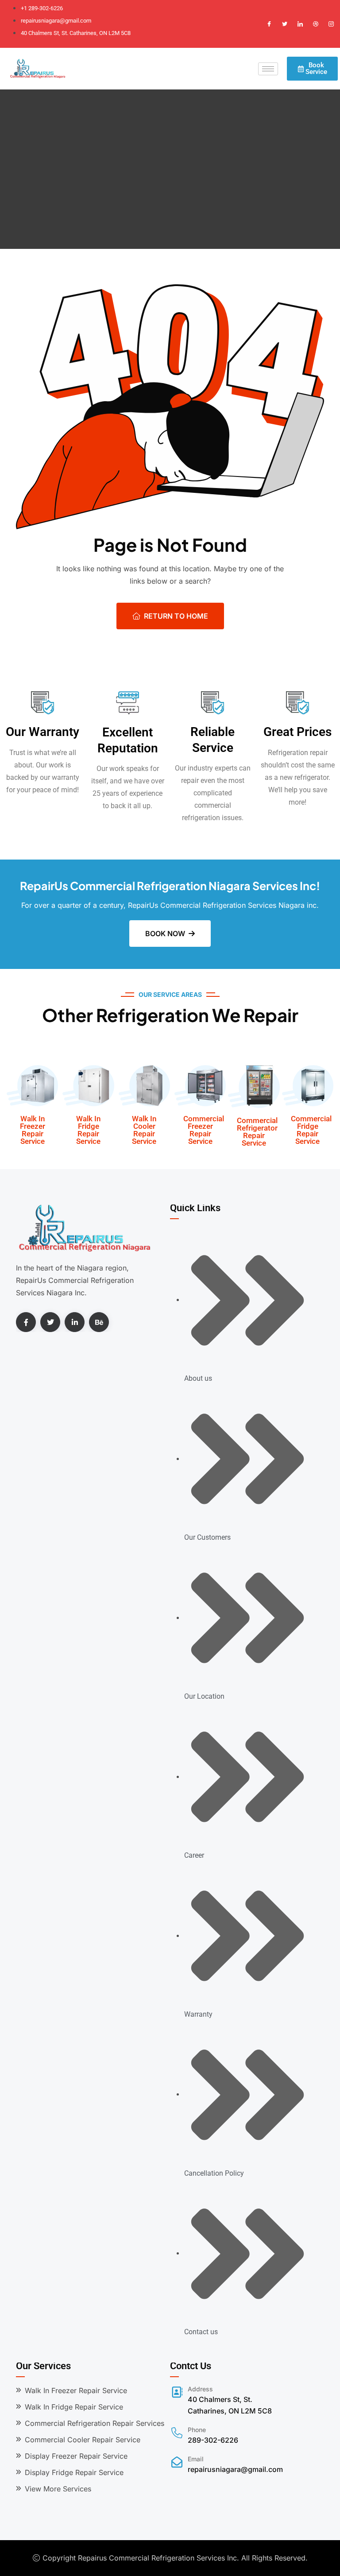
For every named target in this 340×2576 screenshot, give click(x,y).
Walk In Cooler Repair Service (144, 1130)
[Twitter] (285, 24)
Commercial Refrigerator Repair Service (257, 1132)
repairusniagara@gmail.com (235, 2469)
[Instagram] (331, 24)
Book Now (165, 934)
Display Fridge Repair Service (74, 2472)
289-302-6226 (213, 2440)
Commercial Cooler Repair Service (83, 2440)
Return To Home (176, 616)
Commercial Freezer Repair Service (204, 1130)
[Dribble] (316, 24)
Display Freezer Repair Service (76, 2456)
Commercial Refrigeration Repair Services (95, 2423)
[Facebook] (269, 24)
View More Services (58, 2489)
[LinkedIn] (300, 24)
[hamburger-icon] (268, 69)
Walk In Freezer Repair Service (33, 1130)
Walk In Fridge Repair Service (88, 1130)
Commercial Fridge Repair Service (311, 1130)
